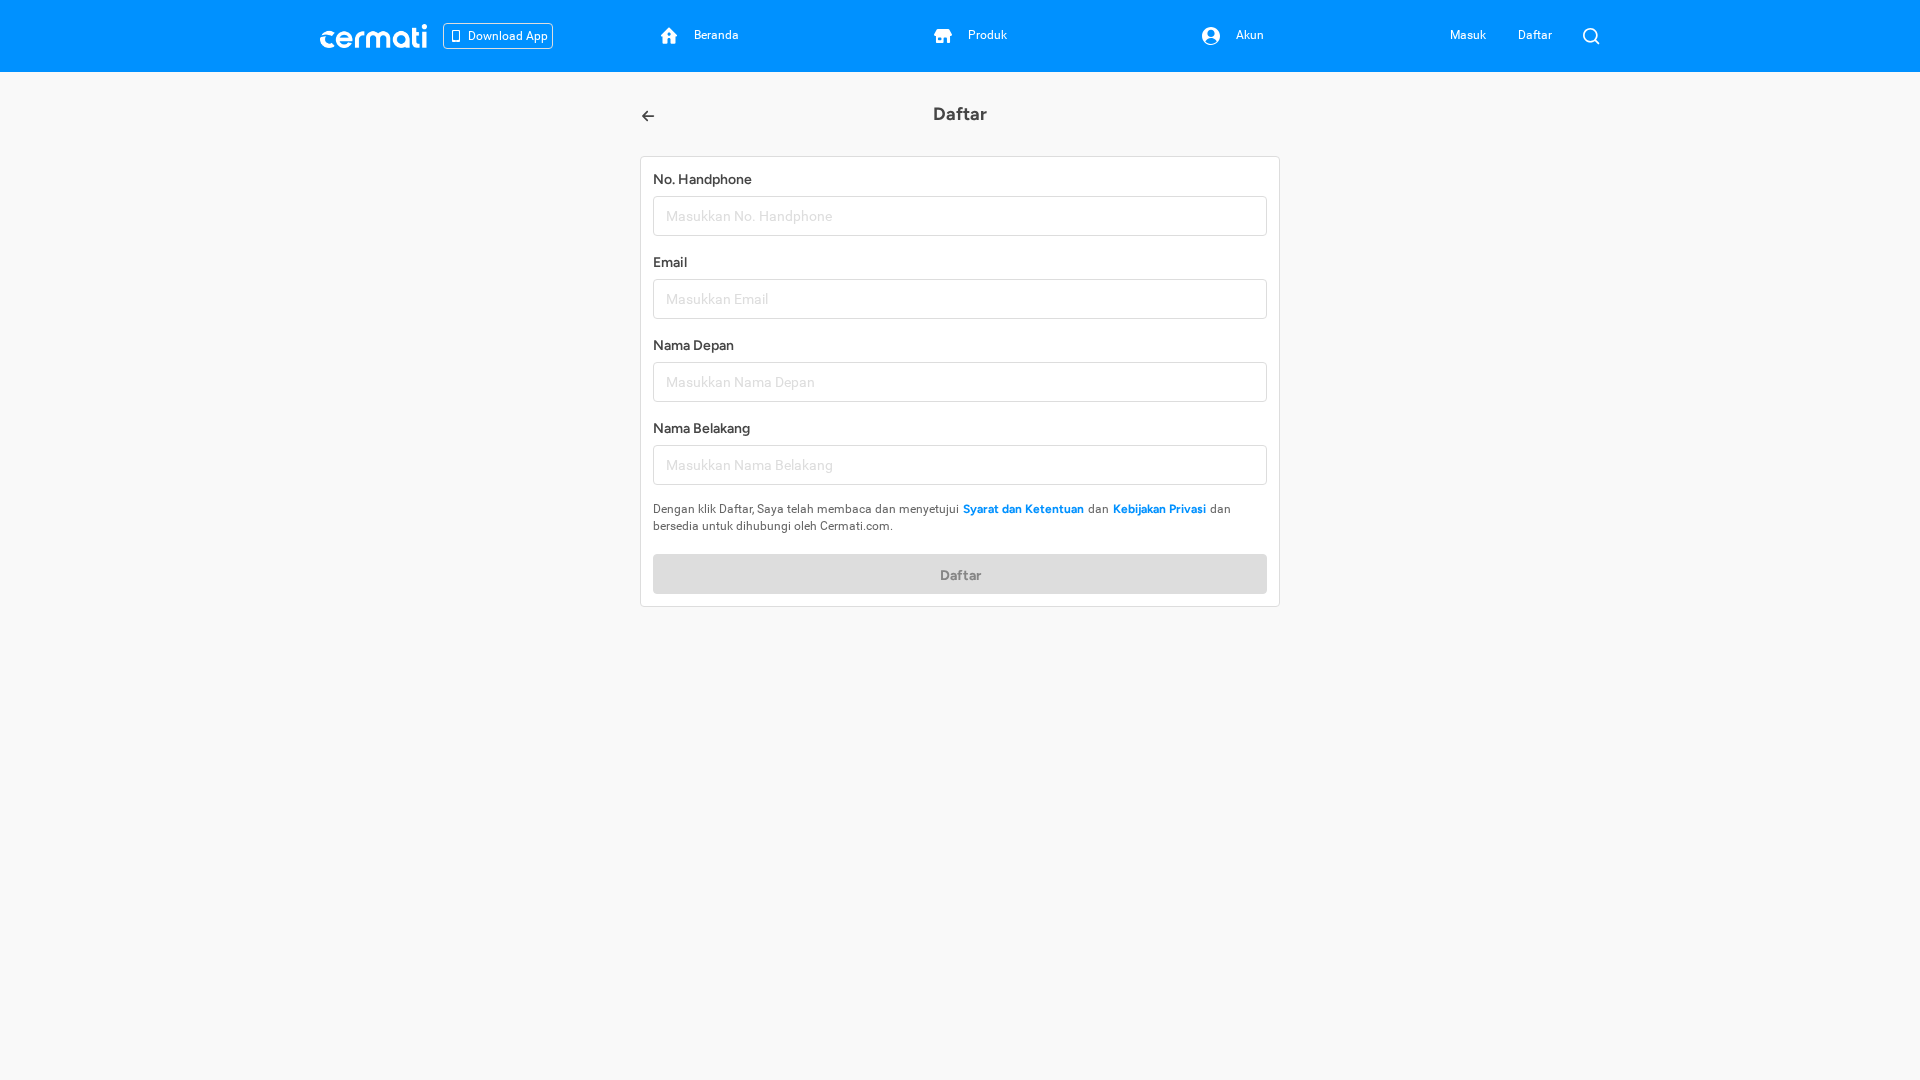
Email (670, 262)
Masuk (1468, 35)
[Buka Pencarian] (1591, 36)
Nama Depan (693, 345)
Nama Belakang (701, 428)
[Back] (648, 116)
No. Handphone (702, 179)
